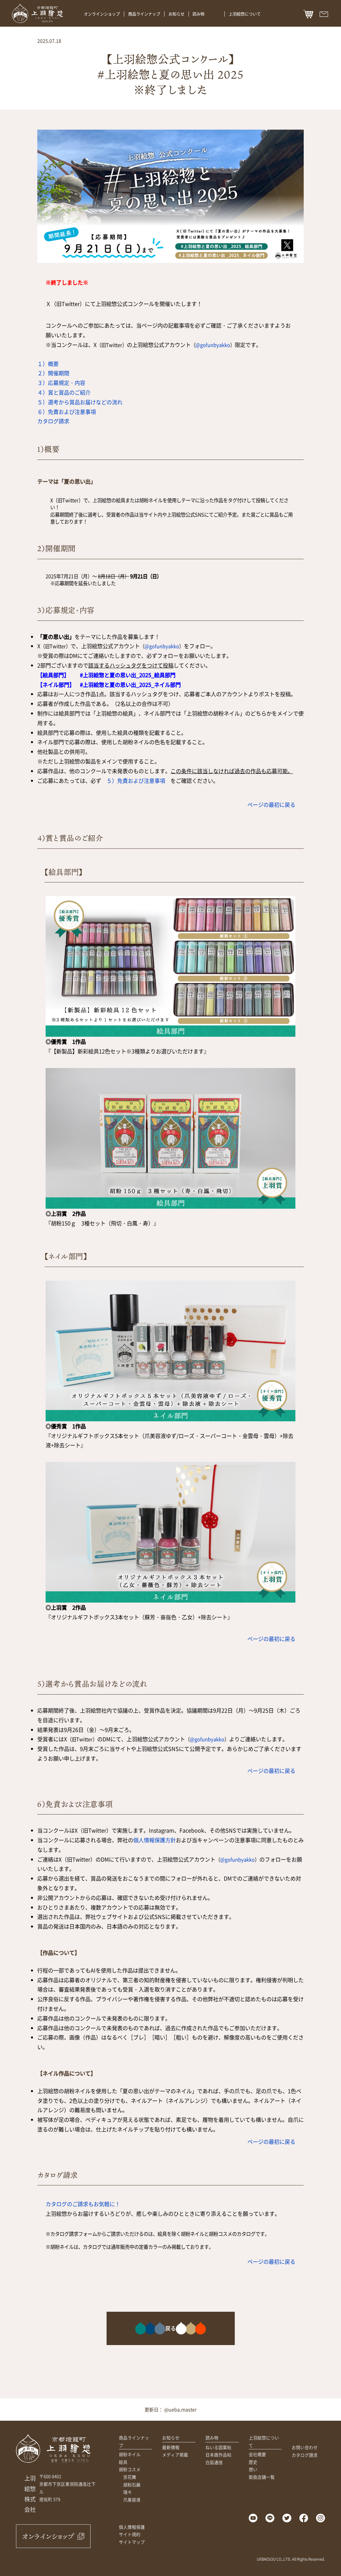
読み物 (198, 14)
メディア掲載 (175, 2455)
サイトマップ (132, 2542)
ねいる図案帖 (218, 2447)
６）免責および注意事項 (67, 412)
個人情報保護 (132, 2527)
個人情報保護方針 (155, 1840)
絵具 (123, 2462)
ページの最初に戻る (271, 804)
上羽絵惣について (245, 14)
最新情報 (171, 2447)
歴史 (253, 2462)
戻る (170, 2328)
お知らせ (176, 14)
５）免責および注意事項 (136, 780)
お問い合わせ (305, 2447)
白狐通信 (214, 2462)
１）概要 (48, 364)
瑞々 (128, 2492)
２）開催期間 (53, 373)
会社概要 (257, 2454)
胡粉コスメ (130, 2469)
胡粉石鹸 (132, 2485)
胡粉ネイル (130, 2454)
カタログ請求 (53, 421)
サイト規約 (130, 2534)
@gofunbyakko (213, 345)
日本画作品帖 (218, 2455)
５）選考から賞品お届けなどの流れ (80, 402)
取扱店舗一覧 (262, 2477)
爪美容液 (132, 2500)
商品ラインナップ (144, 14)
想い (253, 2469)
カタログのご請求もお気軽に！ (83, 2204)
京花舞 (130, 2477)
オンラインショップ (102, 14)
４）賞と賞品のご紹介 (64, 392)
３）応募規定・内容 (61, 383)
